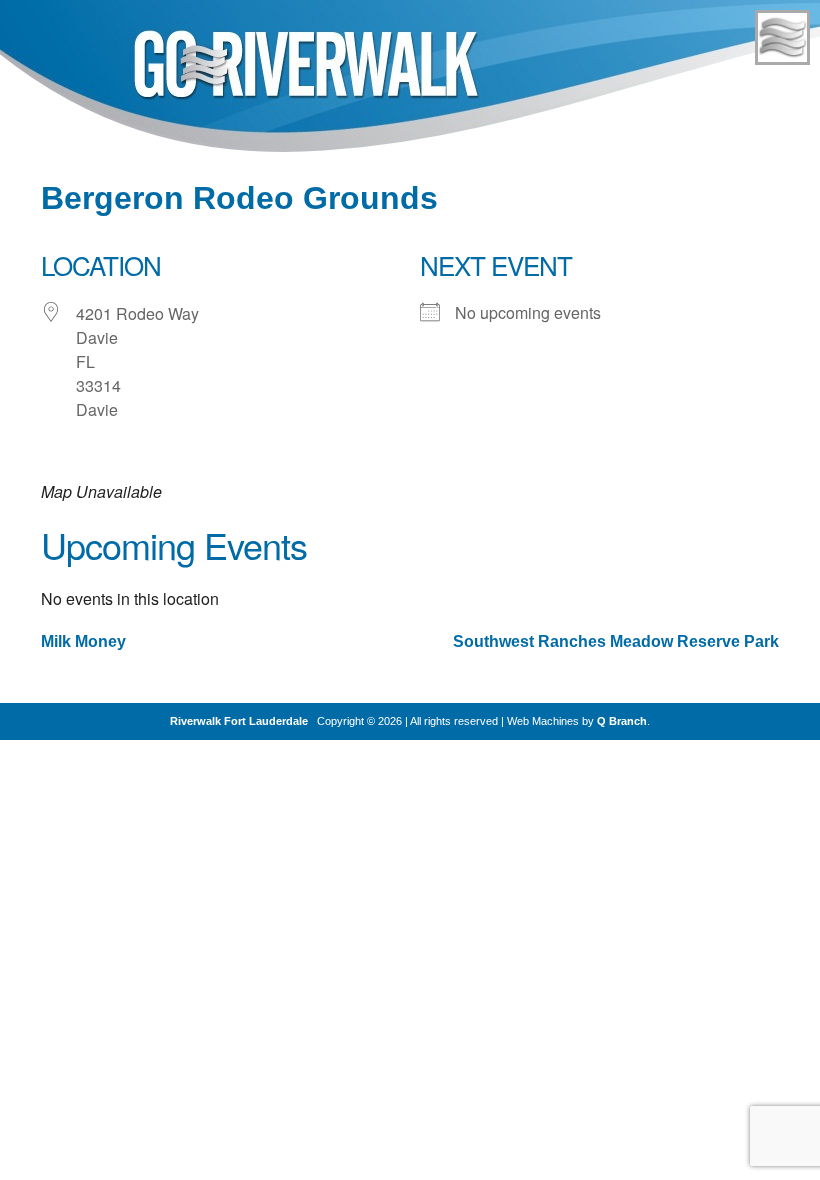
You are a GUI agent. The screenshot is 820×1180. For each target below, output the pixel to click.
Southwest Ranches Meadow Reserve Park (616, 641)
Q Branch (622, 721)
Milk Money (83, 641)
